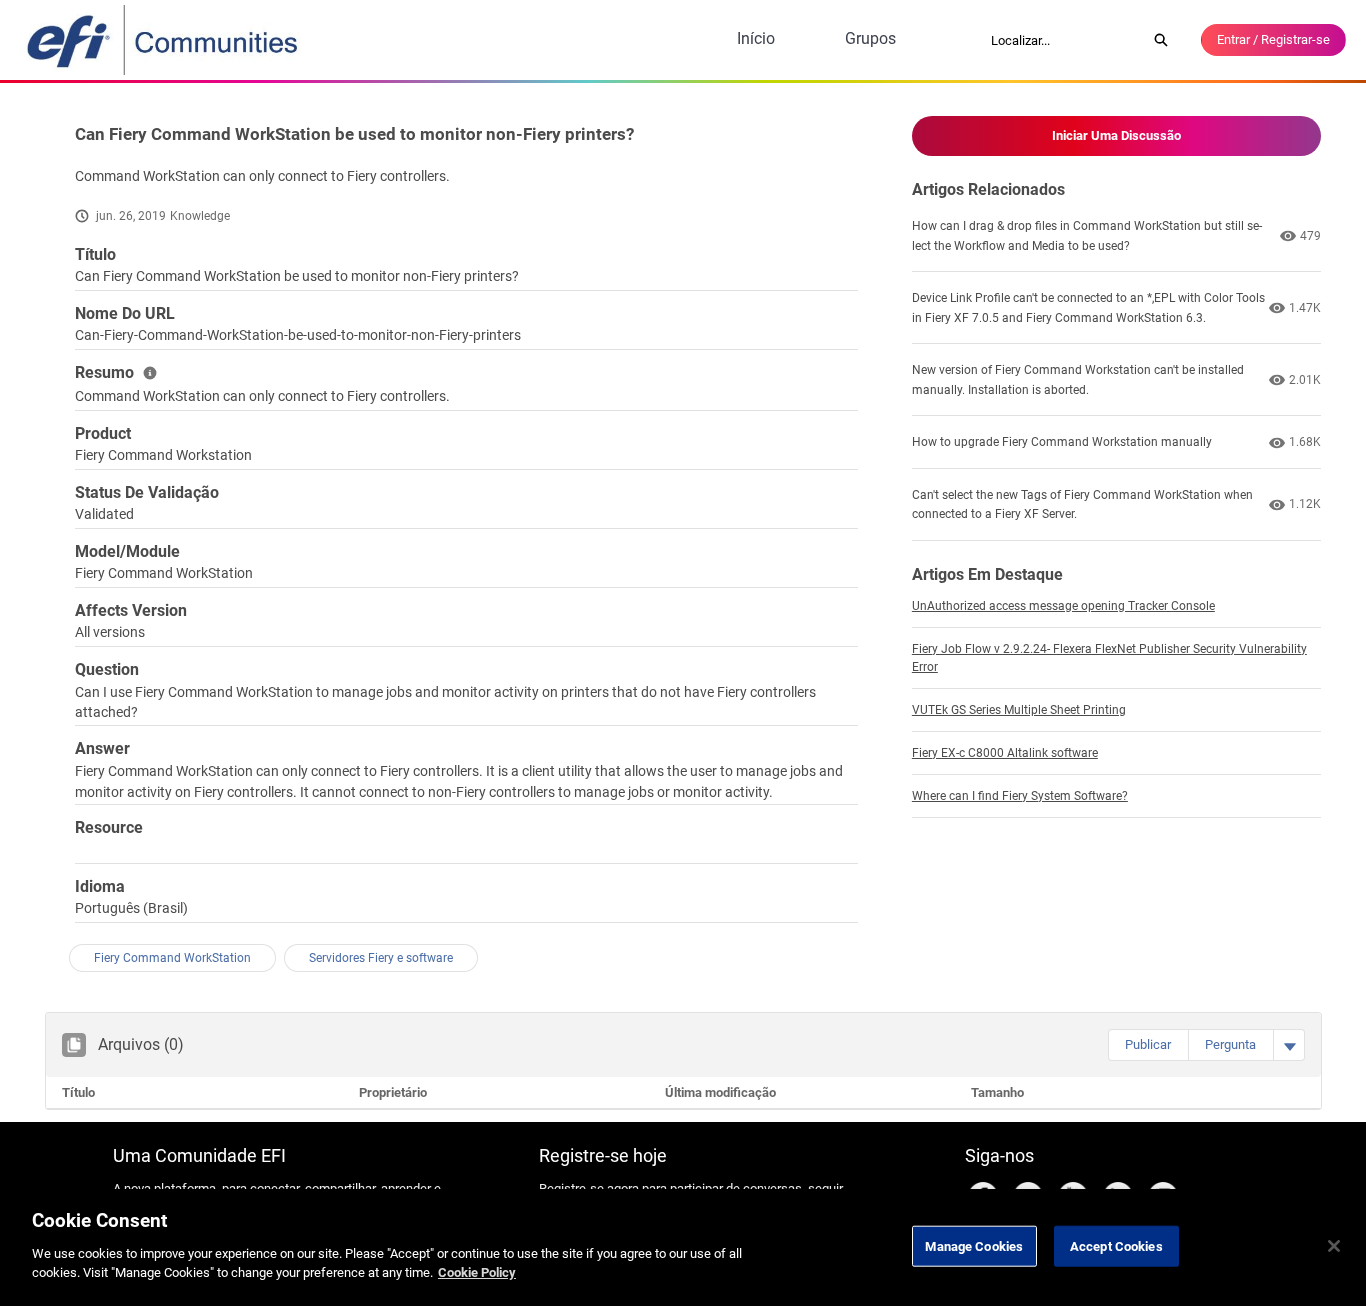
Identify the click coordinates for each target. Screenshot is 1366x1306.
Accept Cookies (1116, 1245)
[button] (1148, 1045)
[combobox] (1062, 40)
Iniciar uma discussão (1116, 135)
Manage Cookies (974, 1245)
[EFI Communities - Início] (164, 40)
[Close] (1334, 1246)
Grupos (870, 38)
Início (756, 38)
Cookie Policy (477, 1272)
